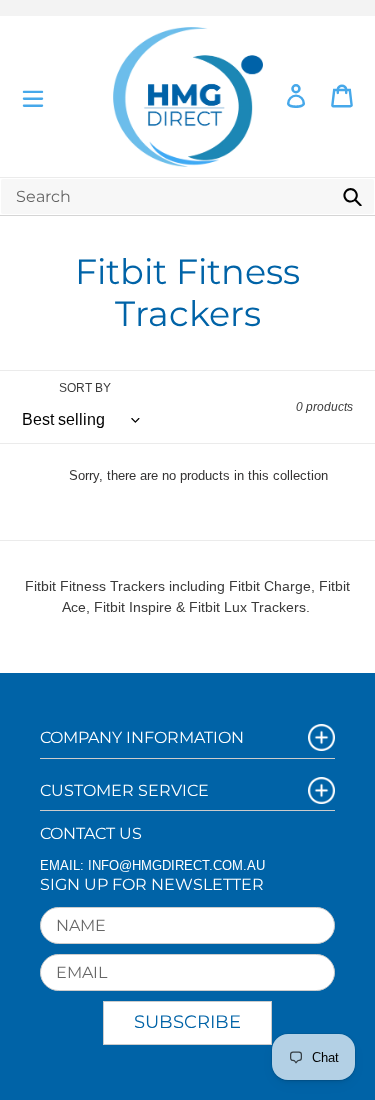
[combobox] (187, 196)
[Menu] (33, 96)
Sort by (85, 388)
